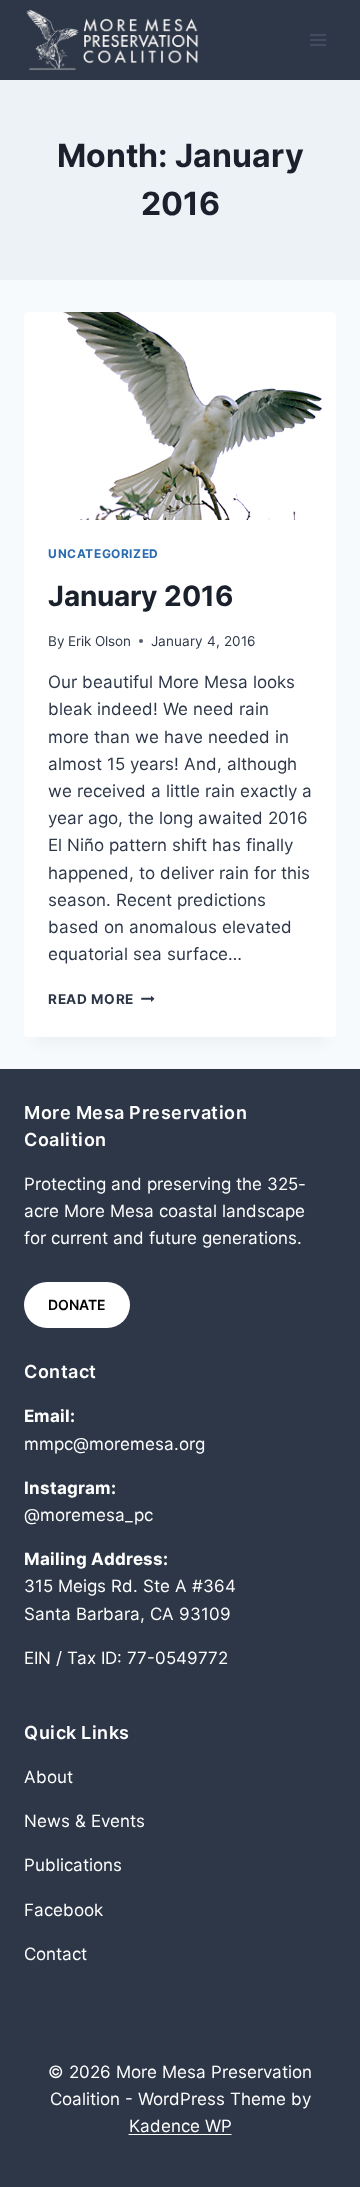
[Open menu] (317, 39)
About (48, 1777)
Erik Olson (99, 641)
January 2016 (140, 596)
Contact (55, 1954)
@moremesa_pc (88, 1515)
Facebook (63, 1910)
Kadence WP (180, 2126)
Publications (73, 1865)
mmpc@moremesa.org (114, 1444)
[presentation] (180, 416)
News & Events (84, 1821)
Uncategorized (103, 553)
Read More (101, 999)
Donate (77, 1304)
